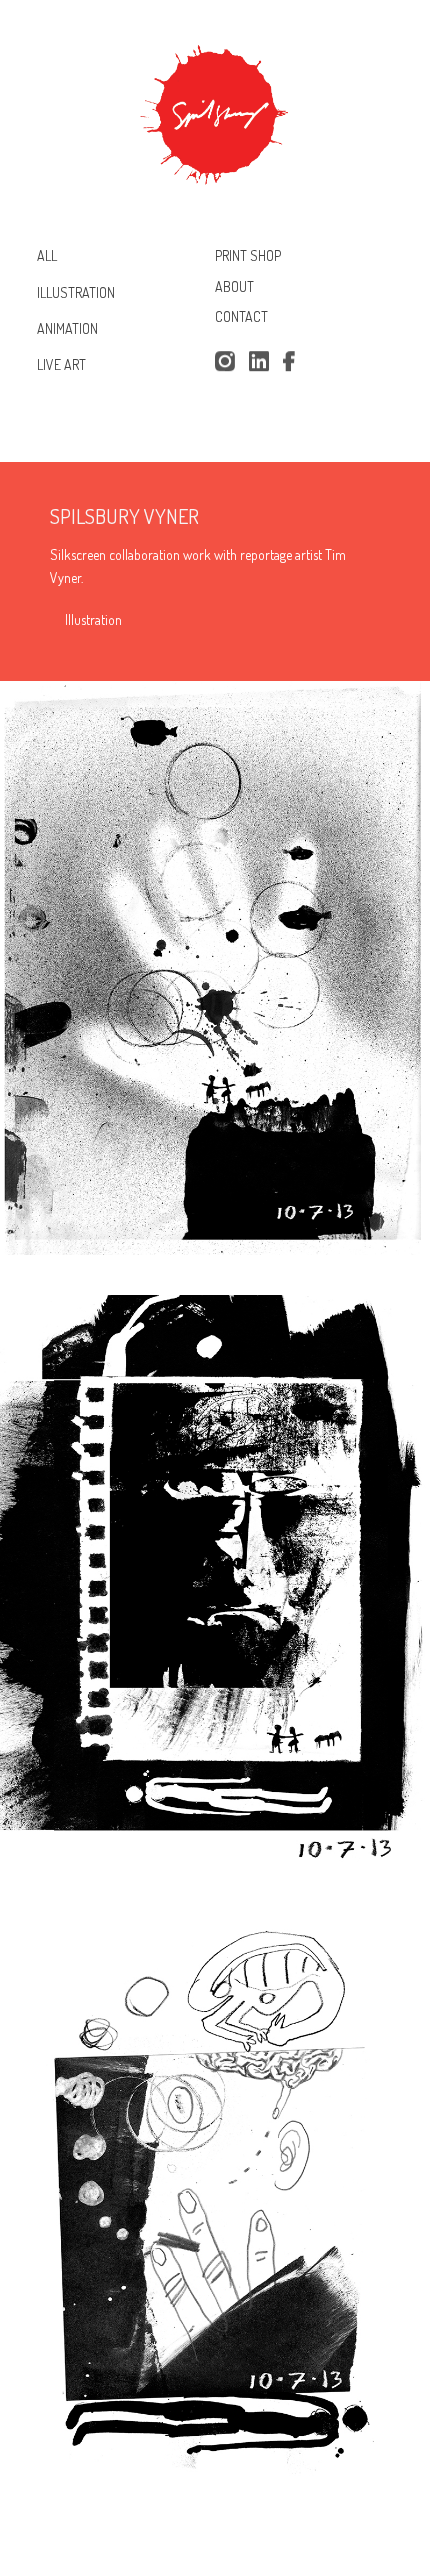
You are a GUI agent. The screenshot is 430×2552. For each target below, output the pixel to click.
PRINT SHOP (248, 255)
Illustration (93, 619)
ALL (47, 255)
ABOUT (234, 286)
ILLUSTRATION (76, 291)
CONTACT (241, 317)
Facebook (293, 362)
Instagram (224, 362)
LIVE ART (61, 364)
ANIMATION (67, 328)
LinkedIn (259, 362)
